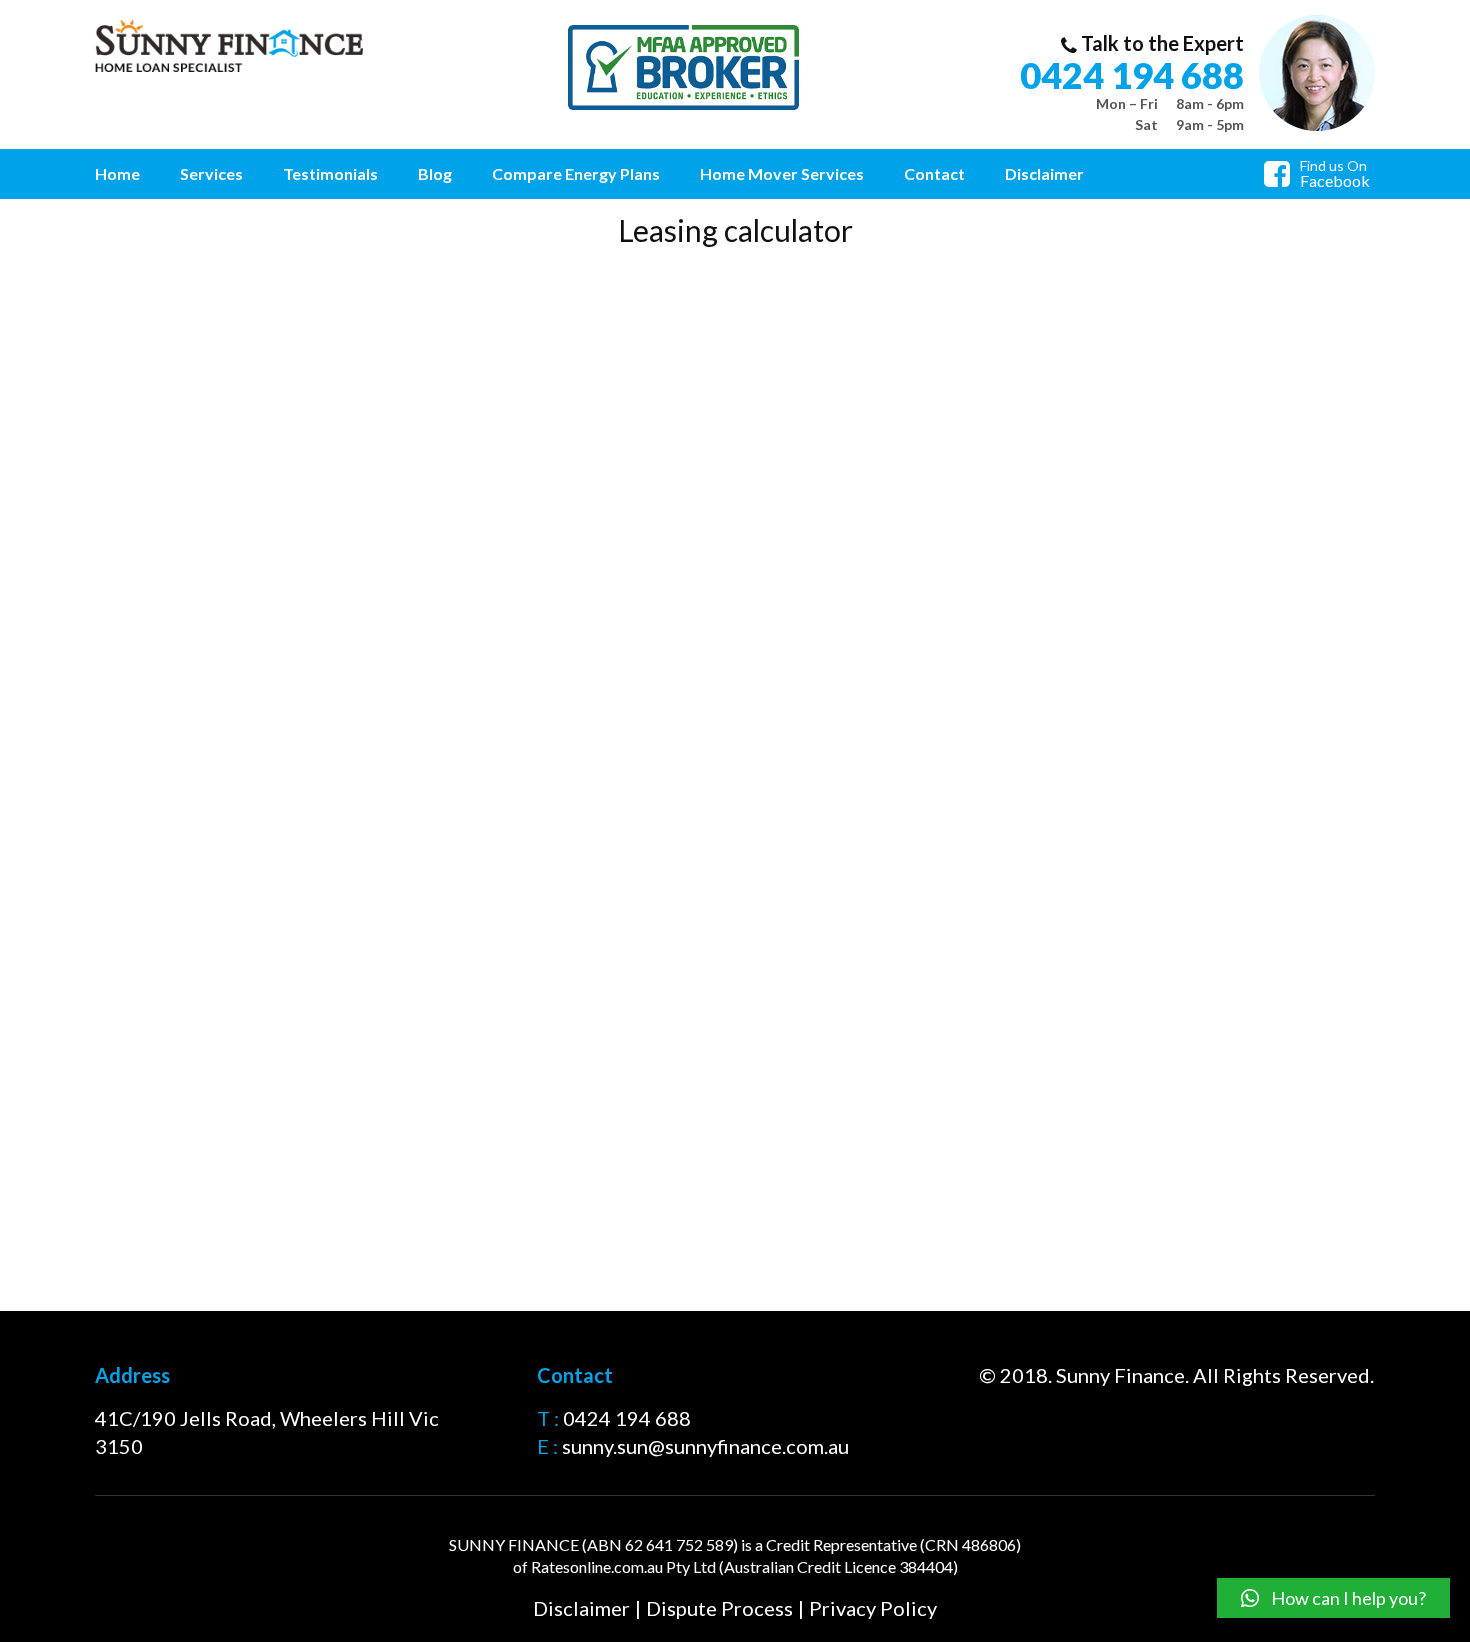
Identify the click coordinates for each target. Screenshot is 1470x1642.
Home (117, 173)
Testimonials (330, 173)
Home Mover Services (782, 173)
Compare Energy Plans (576, 173)
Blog (435, 173)
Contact (934, 173)
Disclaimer (1044, 173)
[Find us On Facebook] (1282, 178)
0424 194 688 (1132, 75)
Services (211, 173)
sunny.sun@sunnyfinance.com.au (705, 1446)
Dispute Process (719, 1608)
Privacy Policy (873, 1608)
